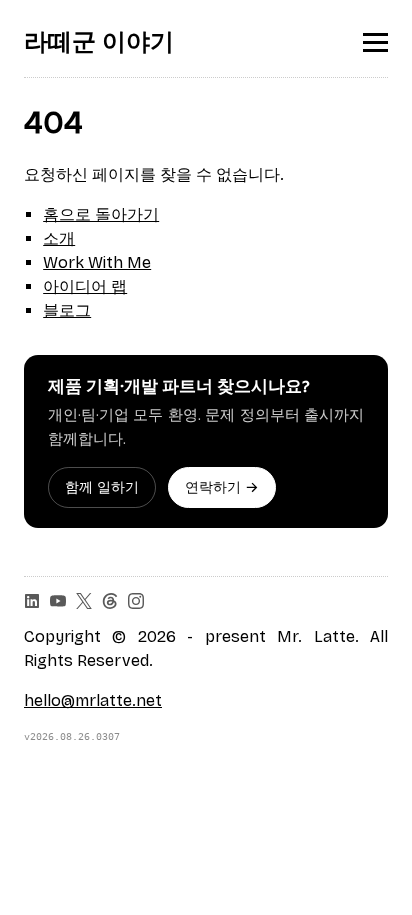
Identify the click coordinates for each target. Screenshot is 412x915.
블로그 (67, 310)
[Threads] (110, 601)
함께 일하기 (102, 487)
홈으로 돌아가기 (101, 214)
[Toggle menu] (375, 42)
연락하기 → (222, 487)
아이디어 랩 (85, 286)
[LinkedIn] (32, 601)
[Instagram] (136, 601)
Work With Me (97, 262)
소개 (59, 238)
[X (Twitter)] (84, 601)
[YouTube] (58, 601)
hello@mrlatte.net (93, 700)
